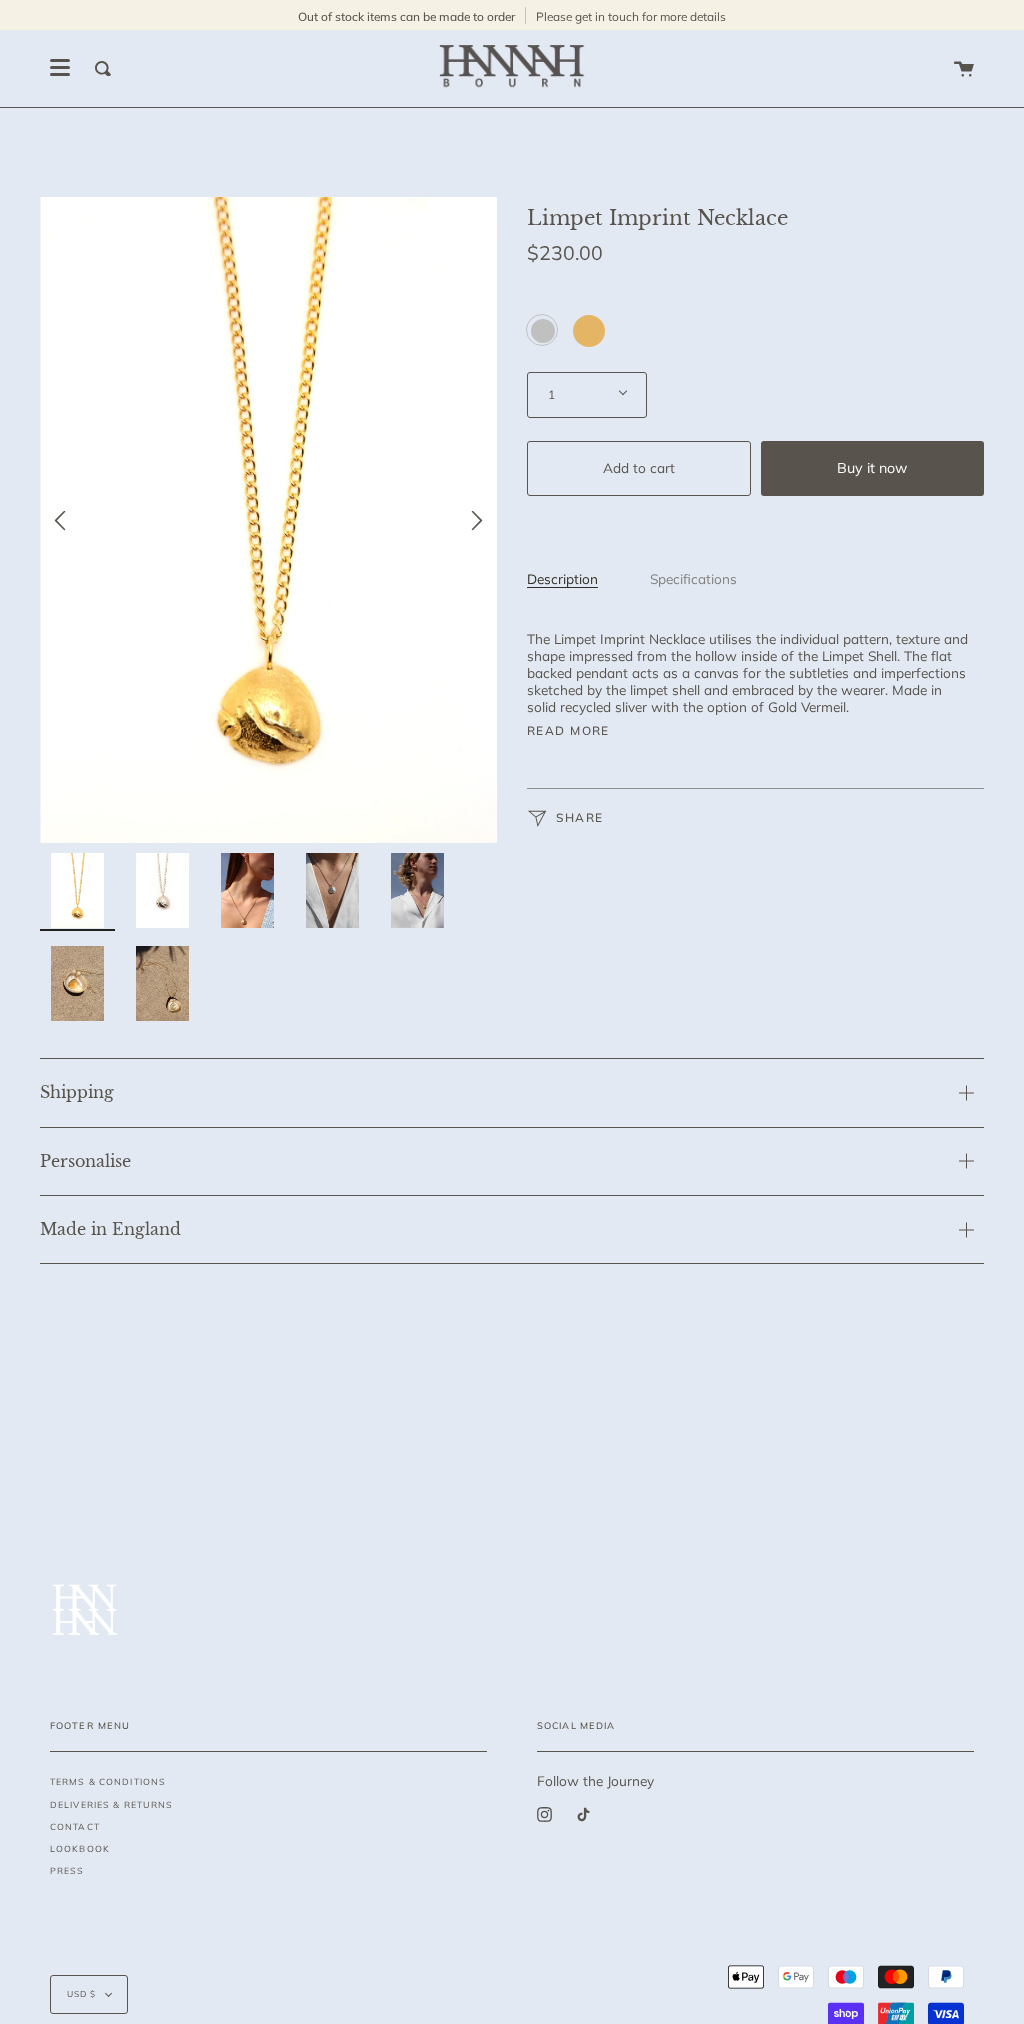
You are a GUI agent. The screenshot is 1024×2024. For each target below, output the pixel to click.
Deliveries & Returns (111, 1804)
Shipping (77, 1092)
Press (67, 1870)
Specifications (693, 578)
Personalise (85, 1161)
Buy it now (872, 468)
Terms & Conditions (108, 1781)
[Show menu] (60, 68)
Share (578, 817)
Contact (75, 1826)
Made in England (110, 1229)
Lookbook (80, 1848)
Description (562, 578)
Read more (568, 731)
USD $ (81, 1993)
